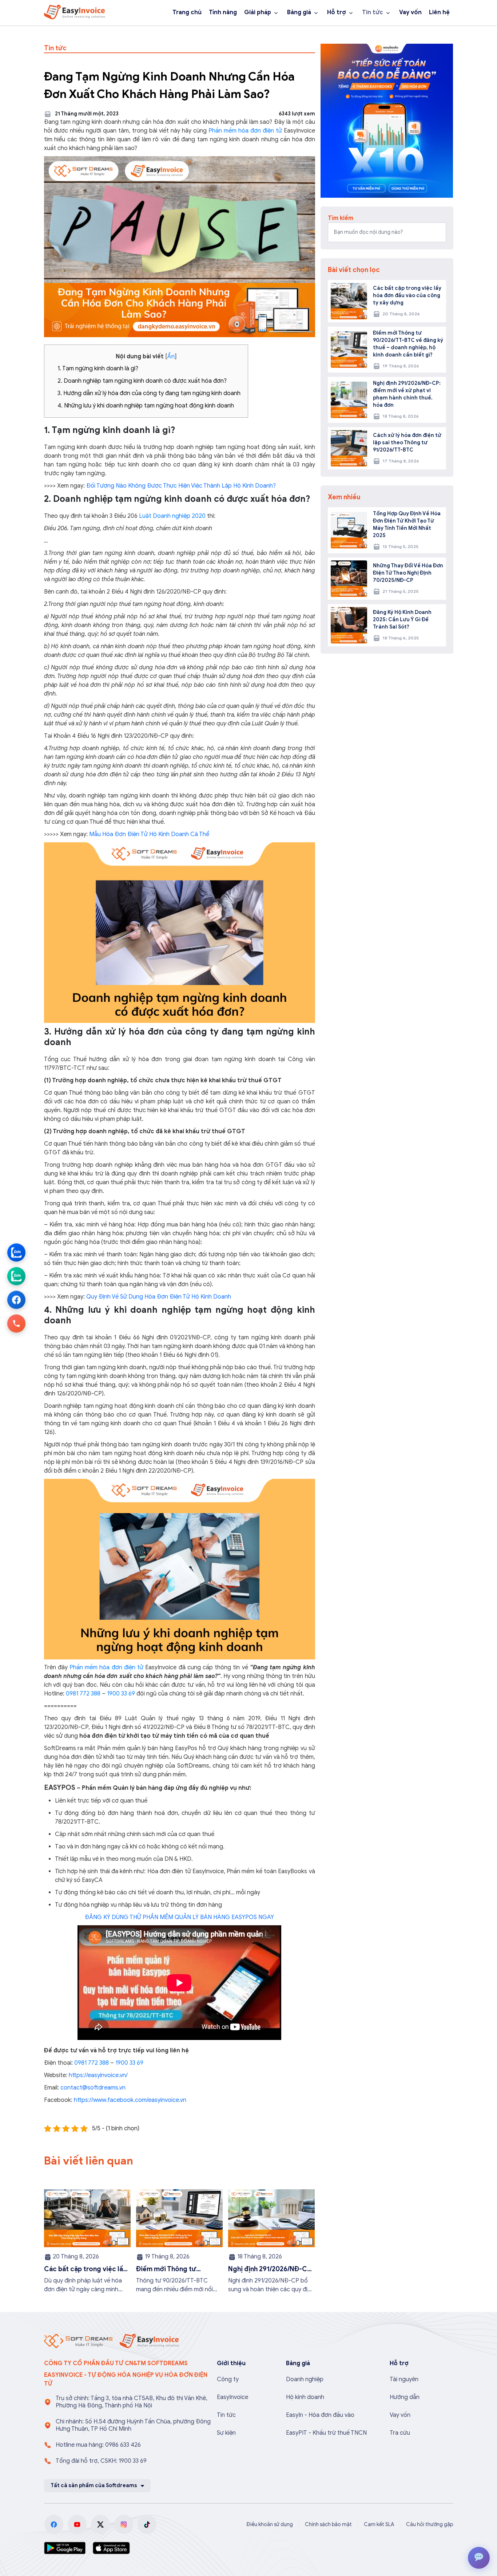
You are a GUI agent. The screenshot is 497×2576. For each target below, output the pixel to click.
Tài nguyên (404, 2379)
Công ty (228, 2379)
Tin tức (373, 12)
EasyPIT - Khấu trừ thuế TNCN (326, 2433)
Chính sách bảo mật (328, 2524)
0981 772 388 (83, 1694)
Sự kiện (226, 2433)
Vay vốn (410, 12)
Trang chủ (187, 12)
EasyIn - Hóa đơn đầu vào (320, 2415)
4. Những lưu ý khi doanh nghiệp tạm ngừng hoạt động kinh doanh (146, 406)
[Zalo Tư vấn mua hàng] (16, 1253)
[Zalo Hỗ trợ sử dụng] (16, 1276)
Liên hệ (439, 12)
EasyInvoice (232, 2397)
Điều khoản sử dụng (270, 2524)
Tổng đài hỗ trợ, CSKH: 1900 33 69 (101, 2461)
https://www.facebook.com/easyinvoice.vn (130, 2100)
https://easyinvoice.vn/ (98, 2075)
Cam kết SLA (379, 2524)
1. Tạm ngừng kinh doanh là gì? (98, 369)
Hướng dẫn (405, 2397)
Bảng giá (299, 12)
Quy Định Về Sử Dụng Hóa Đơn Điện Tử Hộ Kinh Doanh (159, 1297)
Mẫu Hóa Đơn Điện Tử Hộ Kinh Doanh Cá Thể (149, 834)
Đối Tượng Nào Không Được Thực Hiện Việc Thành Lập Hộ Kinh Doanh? (181, 486)
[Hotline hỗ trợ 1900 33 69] (16, 1324)
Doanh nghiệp (305, 2379)
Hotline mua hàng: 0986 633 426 (98, 2445)
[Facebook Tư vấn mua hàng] (16, 1300)
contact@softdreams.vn (93, 2088)
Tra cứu (400, 2433)
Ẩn (171, 357)
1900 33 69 (121, 1694)
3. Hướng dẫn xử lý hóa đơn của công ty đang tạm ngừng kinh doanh (149, 393)
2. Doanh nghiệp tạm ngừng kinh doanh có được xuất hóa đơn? (142, 381)
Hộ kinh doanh (305, 2397)
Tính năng (223, 12)
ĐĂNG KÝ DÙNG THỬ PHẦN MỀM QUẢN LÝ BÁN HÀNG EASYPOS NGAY (179, 1917)
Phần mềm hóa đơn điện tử (245, 131)
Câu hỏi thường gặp (430, 2524)
